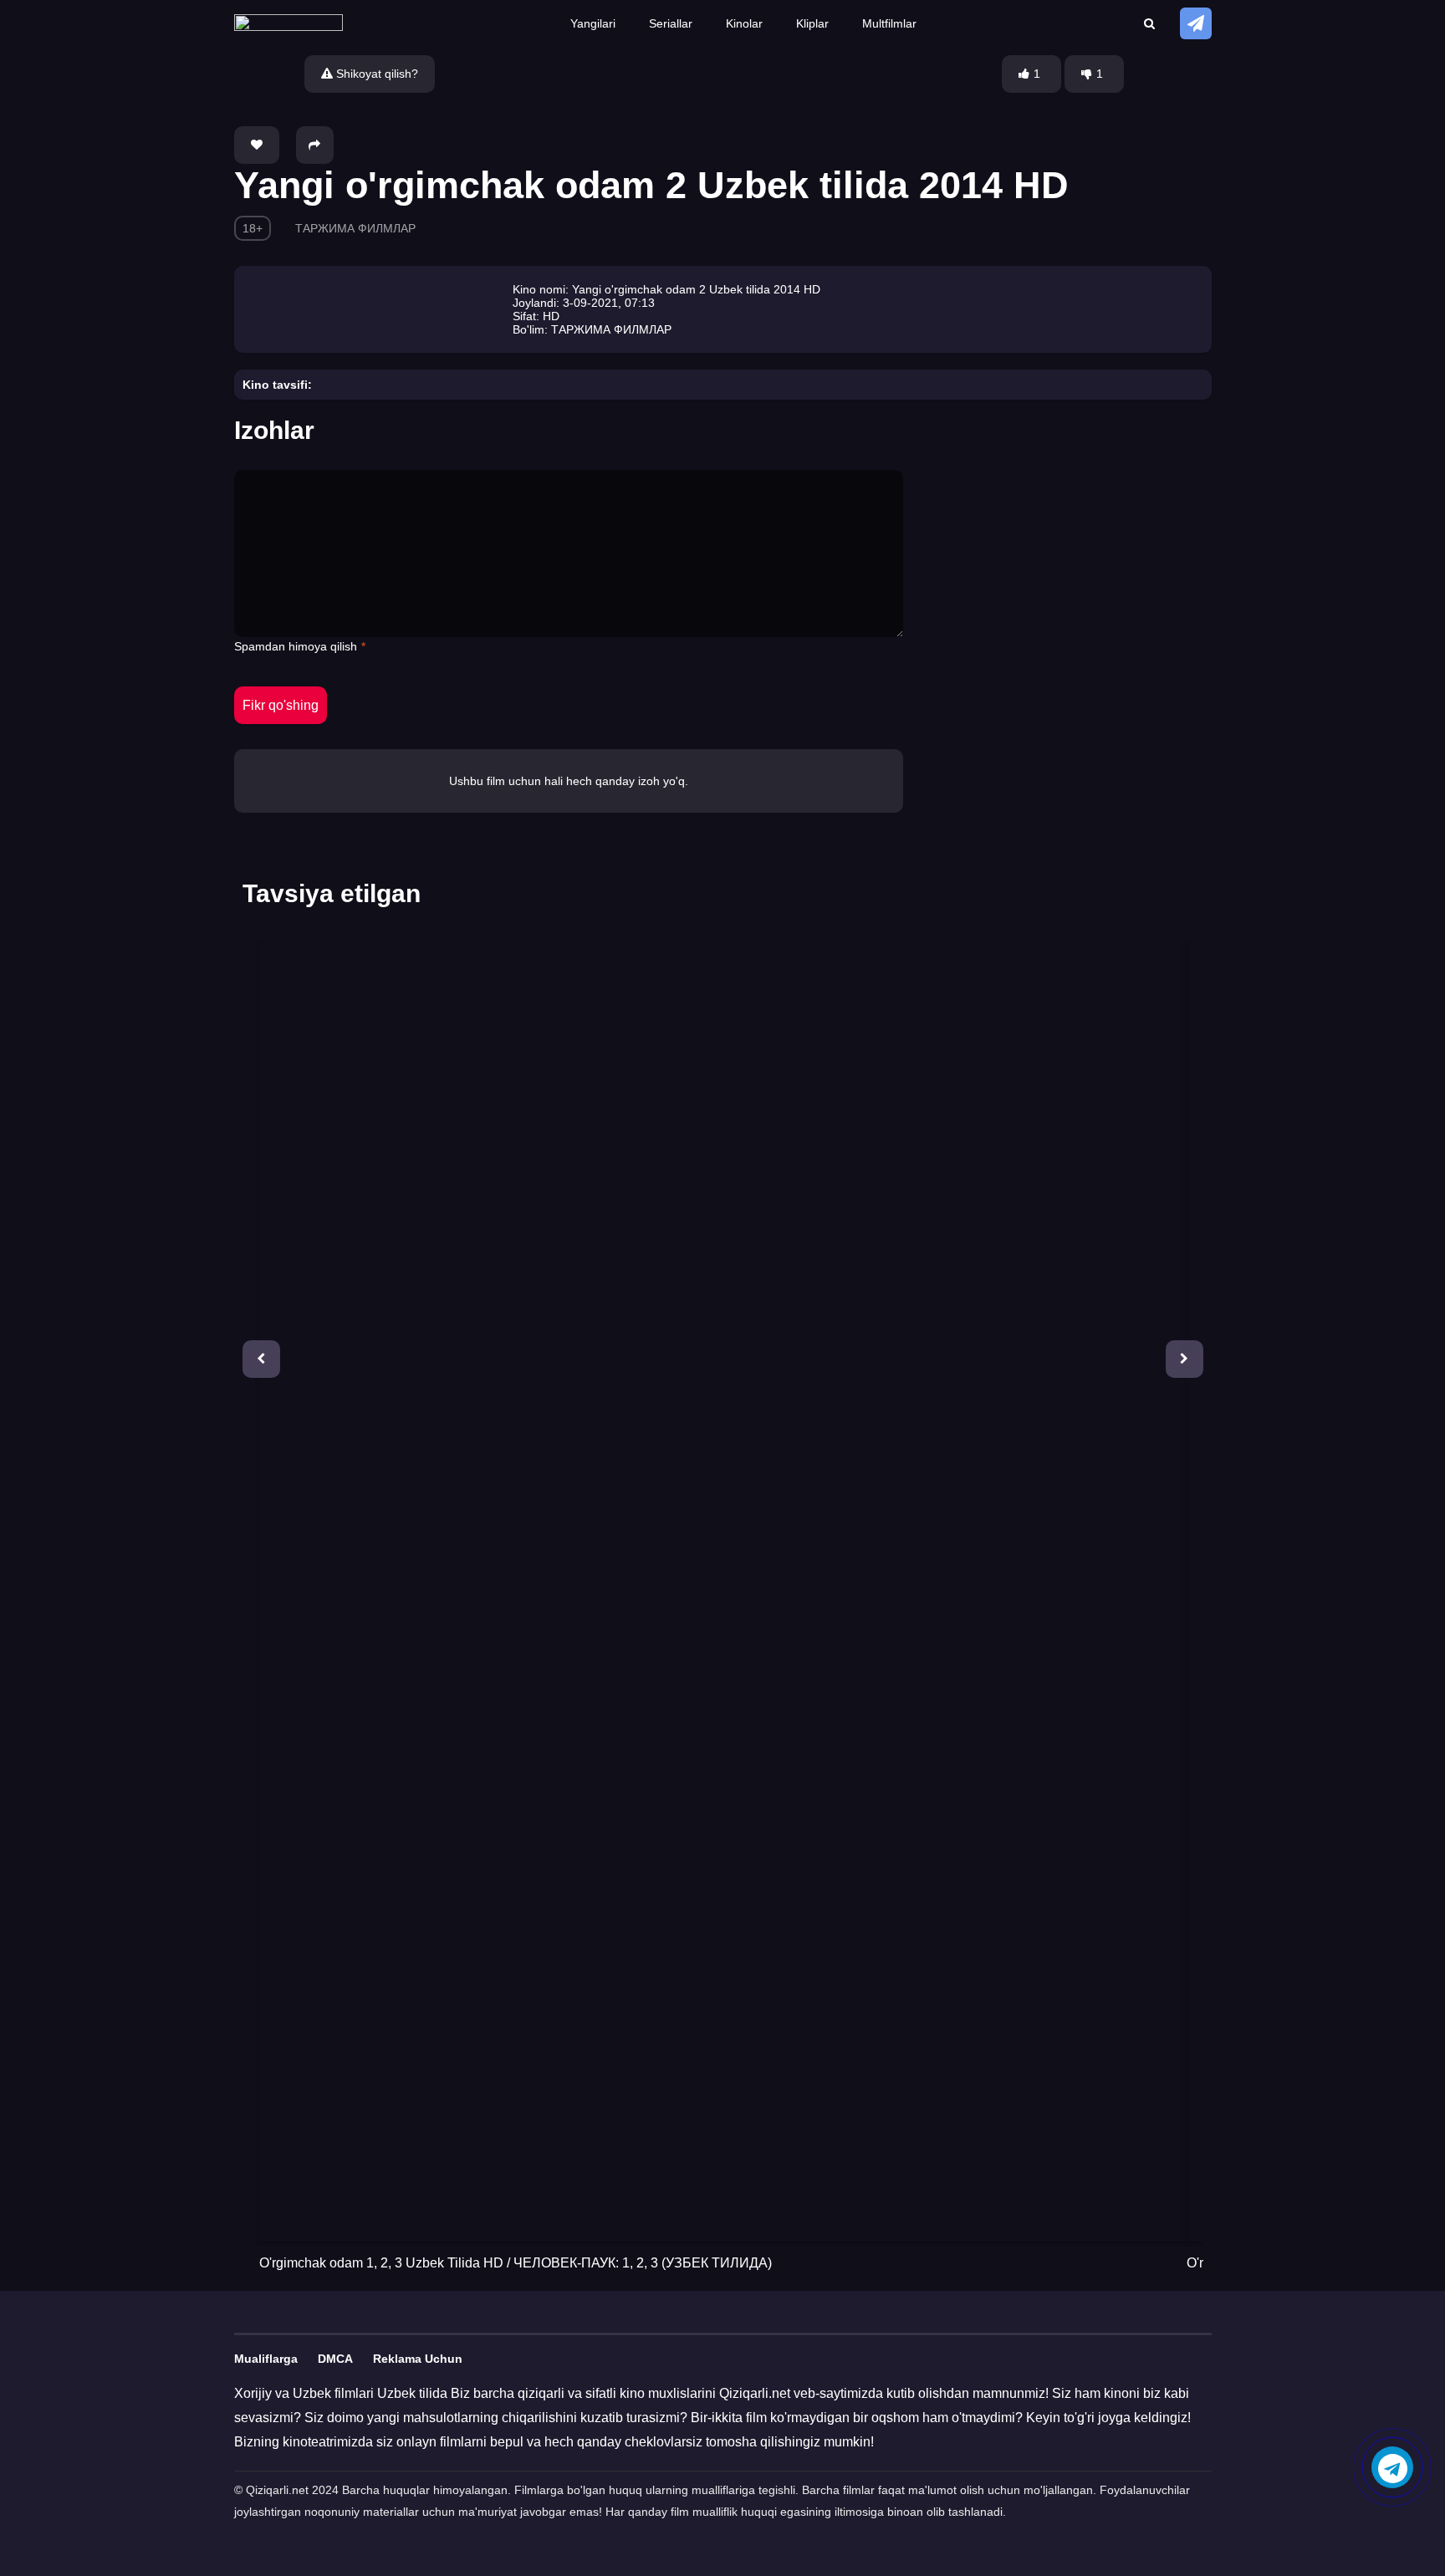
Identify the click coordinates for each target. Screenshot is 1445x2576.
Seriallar (671, 23)
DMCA (335, 2359)
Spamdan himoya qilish (296, 646)
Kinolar (744, 23)
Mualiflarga (266, 2359)
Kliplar (812, 23)
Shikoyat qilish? (375, 74)
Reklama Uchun (418, 2359)
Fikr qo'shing (281, 705)
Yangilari (593, 23)
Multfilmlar (889, 23)
